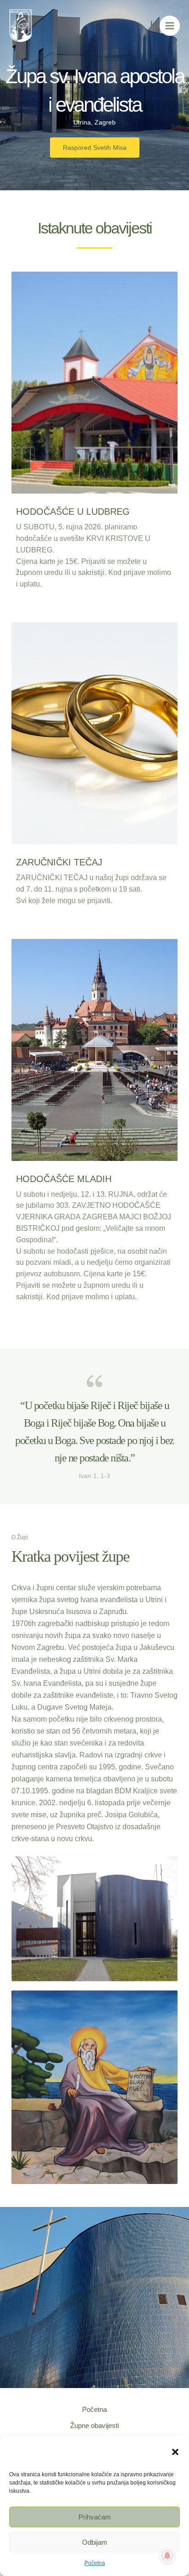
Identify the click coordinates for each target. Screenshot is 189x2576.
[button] (175, 2452)
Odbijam (95, 2542)
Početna (95, 2563)
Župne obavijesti (94, 2426)
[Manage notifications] (167, 2556)
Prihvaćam (95, 2517)
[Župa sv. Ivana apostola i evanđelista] (16, 2452)
